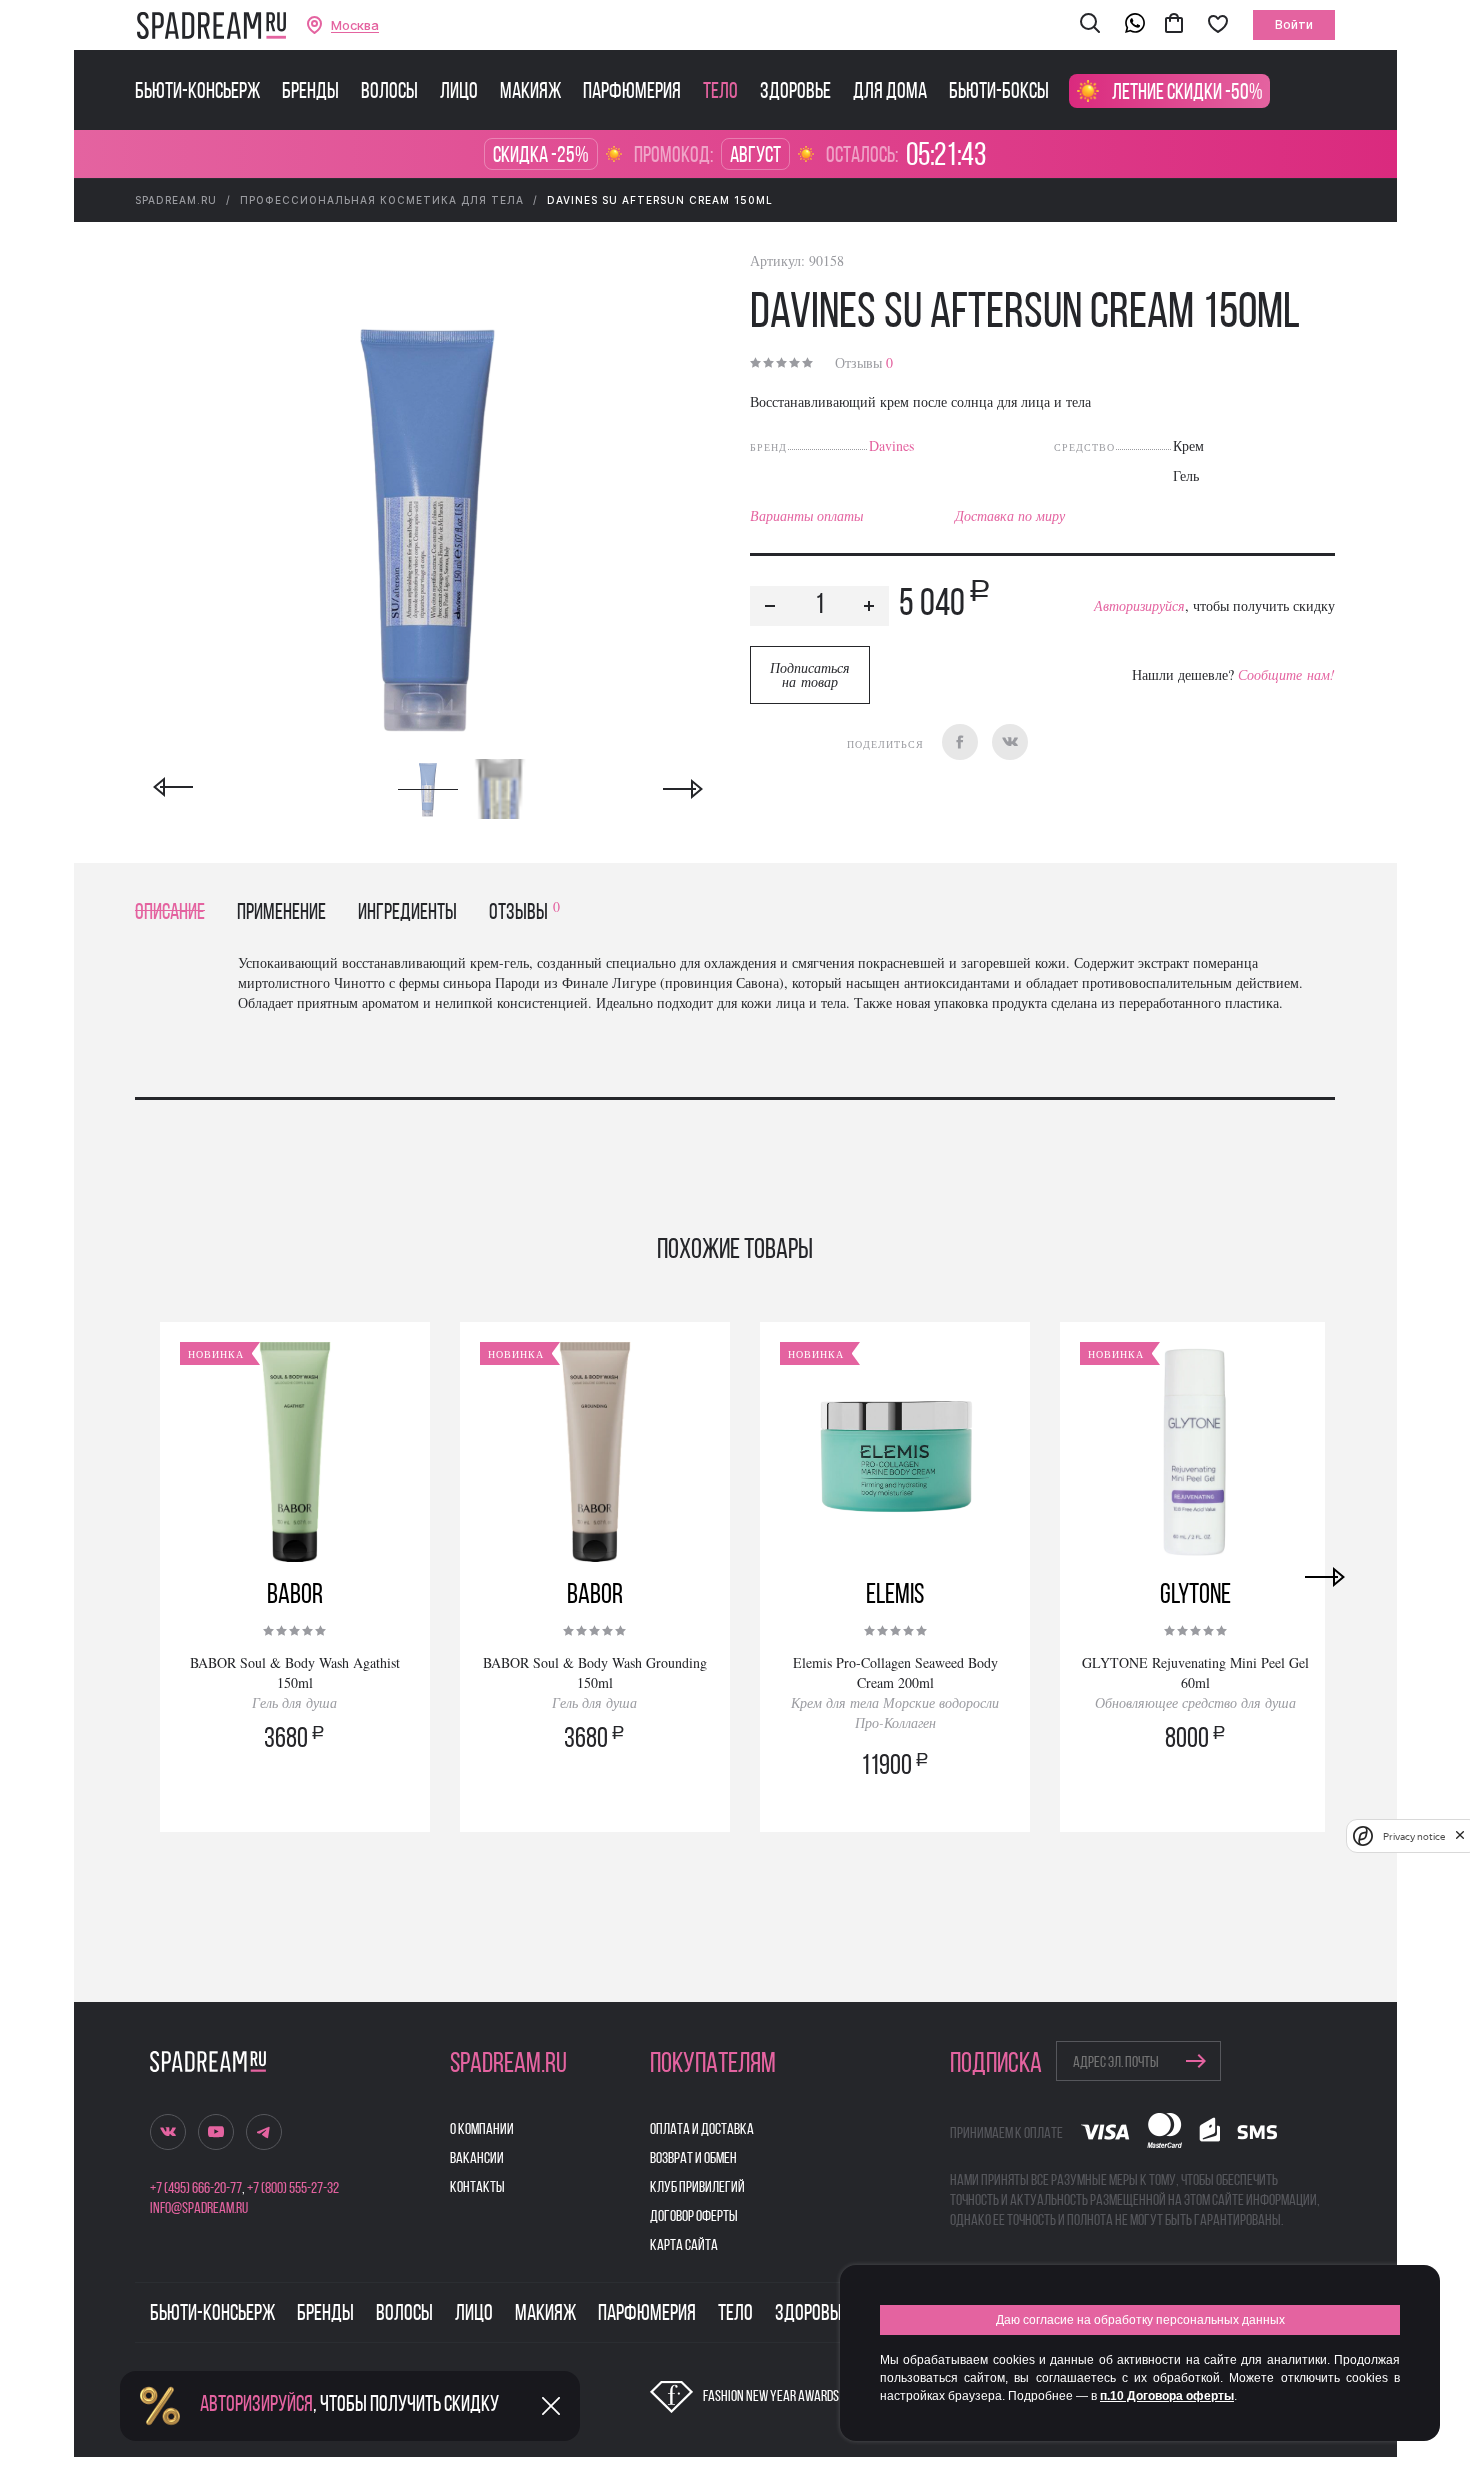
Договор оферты (694, 2217)
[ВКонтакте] (1010, 742)
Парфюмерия (632, 93)
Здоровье (795, 93)
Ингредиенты (407, 913)
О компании (482, 2130)
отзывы (524, 913)
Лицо (459, 93)
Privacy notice (1414, 1836)
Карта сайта (684, 2246)
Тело (720, 93)
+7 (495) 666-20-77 (196, 2189)
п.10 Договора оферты (1167, 2396)
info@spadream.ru (199, 2209)
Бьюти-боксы (999, 93)
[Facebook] (960, 742)
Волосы (389, 93)
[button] (1090, 25)
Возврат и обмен (693, 2159)
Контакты (477, 2188)
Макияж (530, 93)
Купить (295, 1794)
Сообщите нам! (1286, 674)
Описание (170, 913)
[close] (1460, 1836)
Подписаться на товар (810, 674)
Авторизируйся (1139, 605)
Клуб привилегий (697, 2188)
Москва (355, 25)
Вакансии (477, 2159)
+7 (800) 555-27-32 (293, 2189)
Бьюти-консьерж (197, 93)
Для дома (890, 93)
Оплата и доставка (702, 2130)
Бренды (310, 93)
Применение (281, 913)
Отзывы (864, 362)
